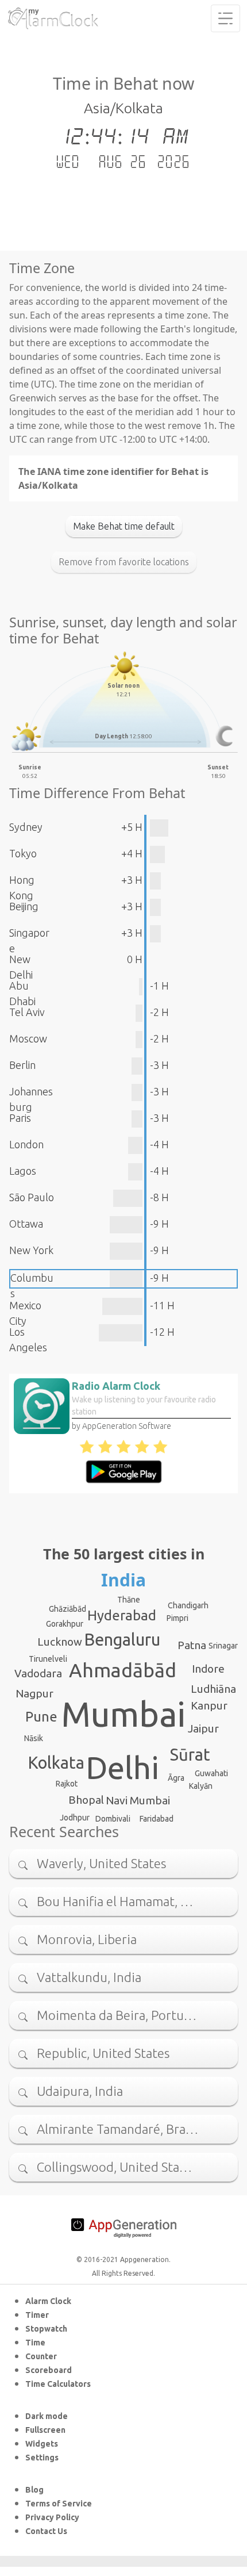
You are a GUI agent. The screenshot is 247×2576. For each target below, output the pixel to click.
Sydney (26, 827)
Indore (208, 1669)
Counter (41, 2356)
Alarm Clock (48, 2301)
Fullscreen (45, 2430)
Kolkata (56, 1762)
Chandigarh (188, 1605)
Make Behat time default (124, 526)
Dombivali (113, 1819)
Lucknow (60, 1642)
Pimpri (177, 1618)
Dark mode (47, 2416)
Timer (37, 2315)
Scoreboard (49, 2370)
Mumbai (123, 1714)
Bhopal (86, 1800)
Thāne (129, 1600)
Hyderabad (122, 1615)
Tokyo (23, 853)
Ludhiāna (213, 1689)
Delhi (122, 1768)
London (26, 1144)
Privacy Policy (52, 2517)
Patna (192, 1645)
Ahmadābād (123, 1670)
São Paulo (32, 1197)
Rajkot (67, 1784)
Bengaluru (122, 1639)
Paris (20, 1118)
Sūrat (190, 1754)
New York (31, 1250)
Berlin (22, 1065)
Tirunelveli (48, 1659)
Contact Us (46, 2531)
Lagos (23, 1171)
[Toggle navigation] (225, 18)
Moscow (28, 1038)
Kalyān (201, 1786)
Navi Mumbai (138, 1800)
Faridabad (157, 1819)
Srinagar (223, 1646)
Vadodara (38, 1673)
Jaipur (203, 1728)
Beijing (24, 906)
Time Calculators (58, 2384)
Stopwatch (46, 2329)
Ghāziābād (67, 1609)
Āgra (176, 1778)
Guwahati (211, 1773)
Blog (34, 2490)
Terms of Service (59, 2504)
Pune (41, 1717)
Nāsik (34, 1738)
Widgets (42, 2444)
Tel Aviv (27, 1012)
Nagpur (34, 1693)
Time (35, 2343)
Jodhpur (75, 1818)
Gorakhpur (65, 1624)
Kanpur (209, 1705)
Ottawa (26, 1224)
